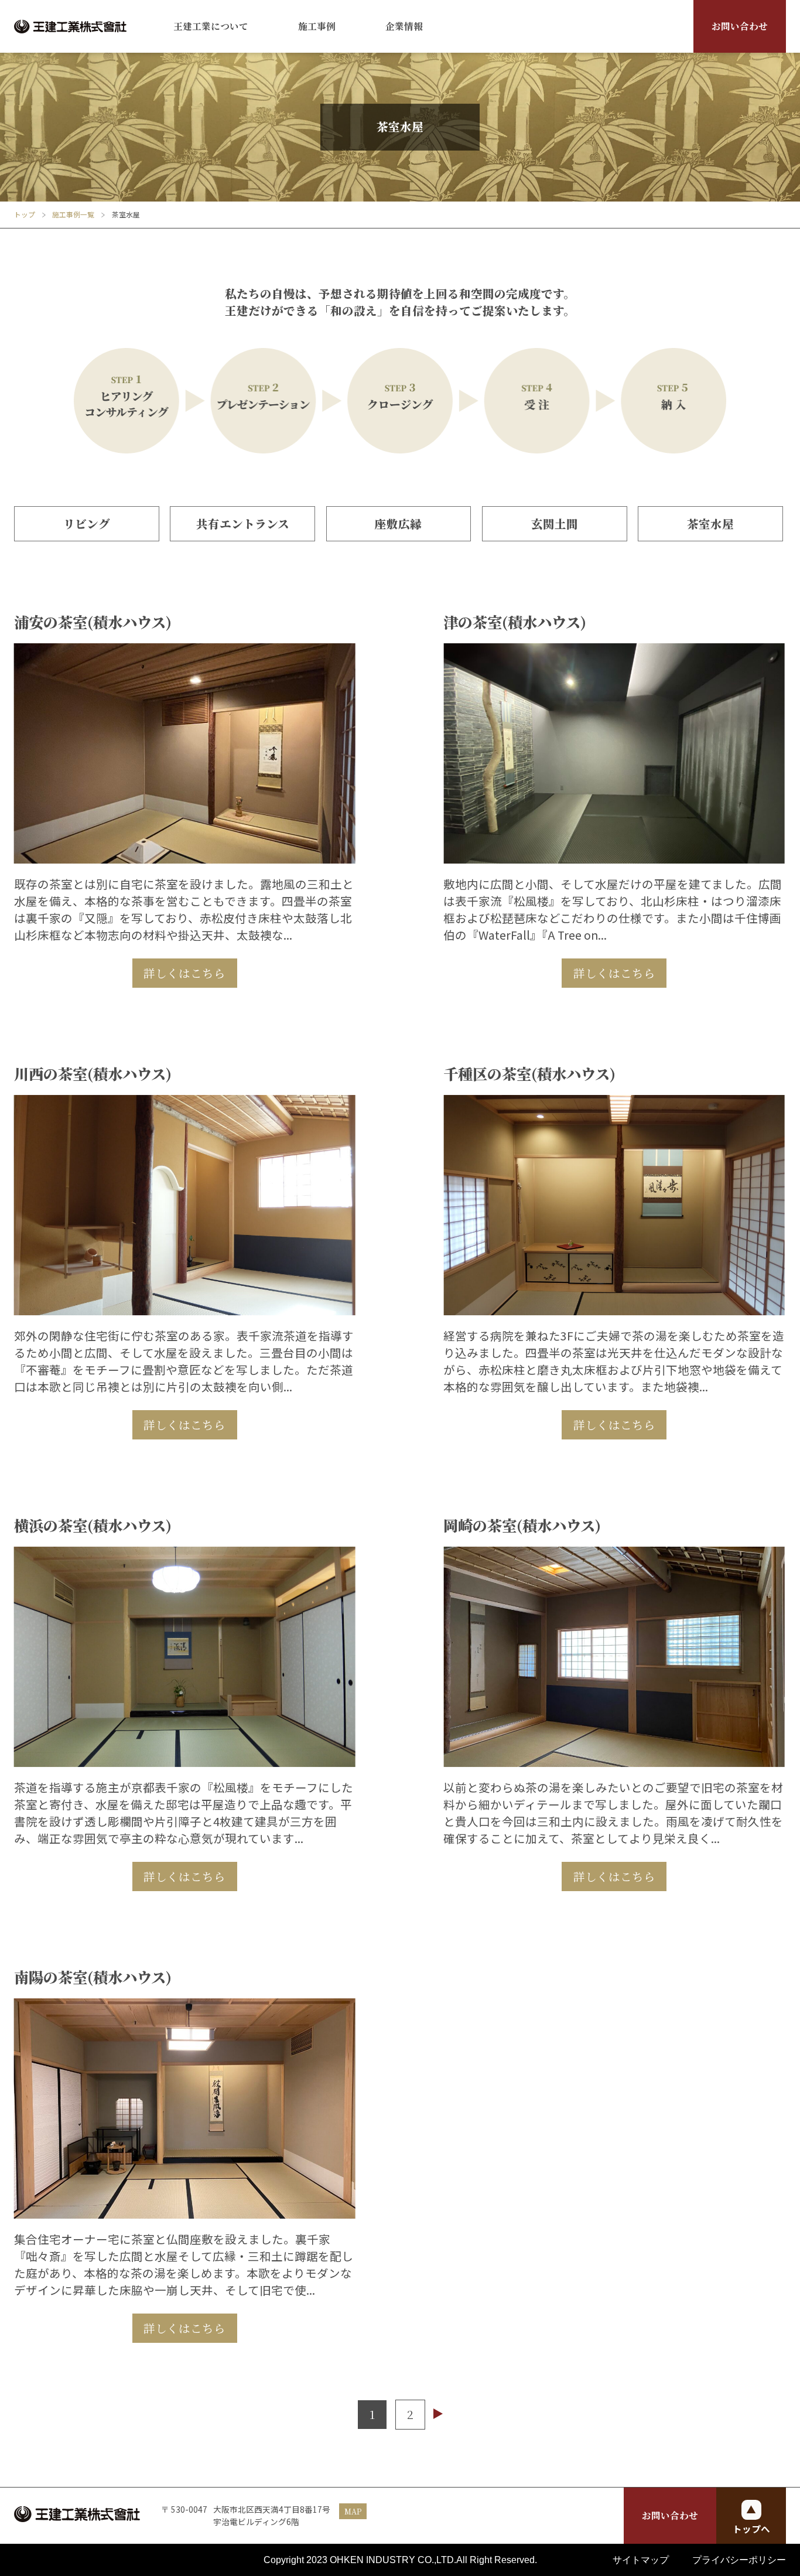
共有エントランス (243, 524)
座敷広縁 (398, 524)
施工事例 (317, 26)
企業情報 (404, 26)
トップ (25, 214)
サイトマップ (641, 2560)
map (353, 2511)
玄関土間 (555, 524)
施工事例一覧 (73, 214)
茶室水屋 (710, 524)
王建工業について (211, 26)
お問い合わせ (740, 26)
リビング (87, 524)
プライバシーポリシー (739, 2560)
